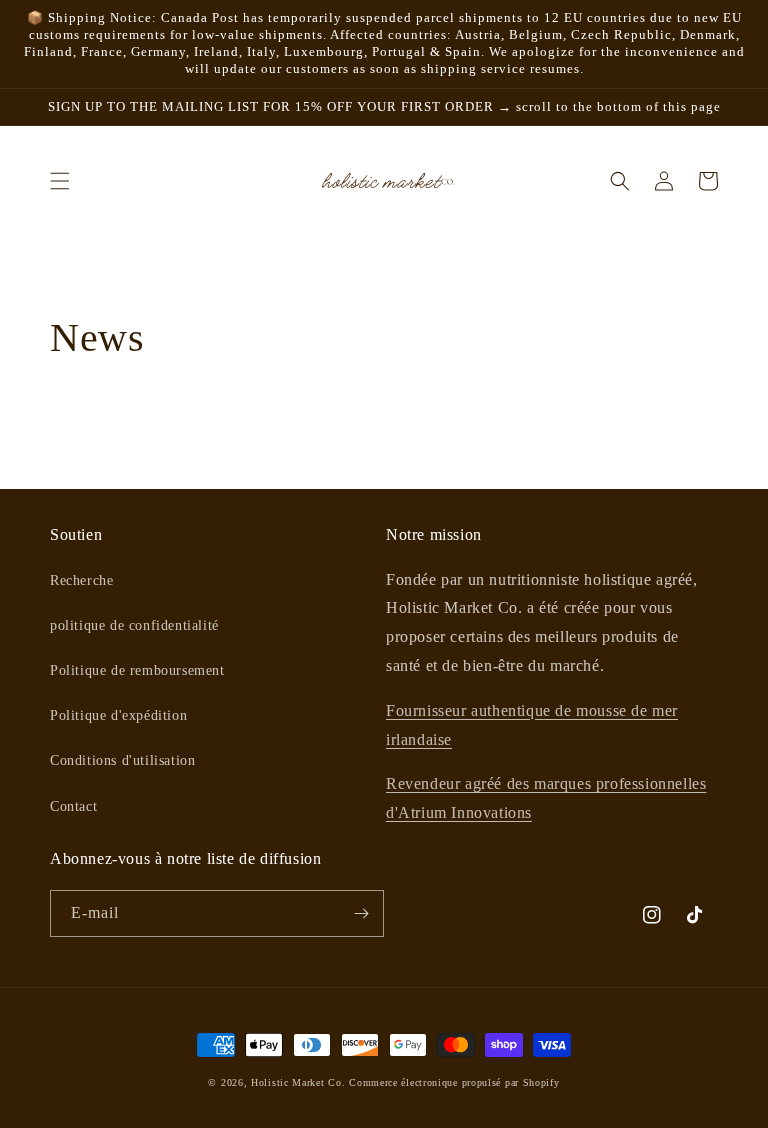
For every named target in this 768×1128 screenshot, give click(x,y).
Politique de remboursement (137, 670)
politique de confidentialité (134, 625)
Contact (73, 806)
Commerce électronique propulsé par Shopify (454, 1082)
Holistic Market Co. (298, 1082)
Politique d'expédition (118, 715)
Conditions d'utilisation (122, 760)
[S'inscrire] (361, 913)
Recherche (81, 580)
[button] (60, 181)
